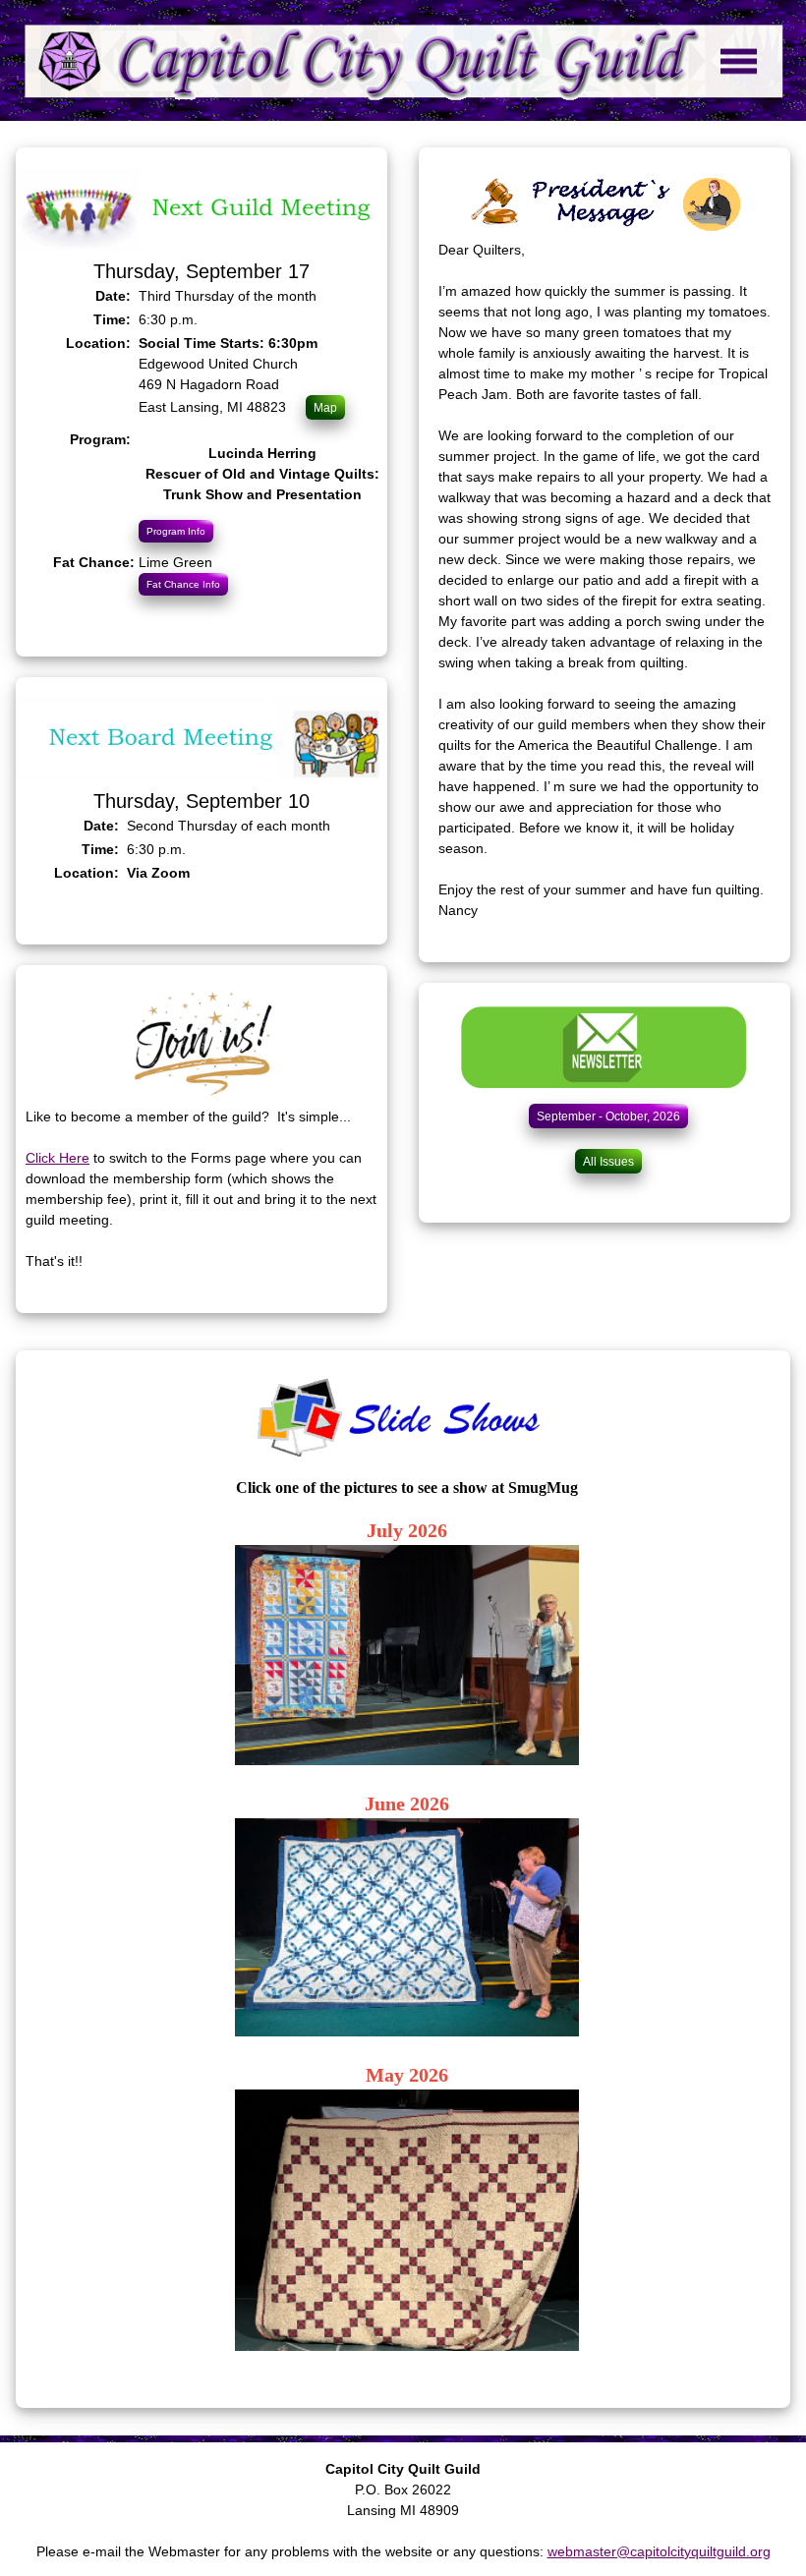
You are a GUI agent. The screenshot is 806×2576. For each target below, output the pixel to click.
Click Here (58, 1158)
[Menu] (403, 60)
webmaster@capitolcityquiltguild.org (659, 2551)
